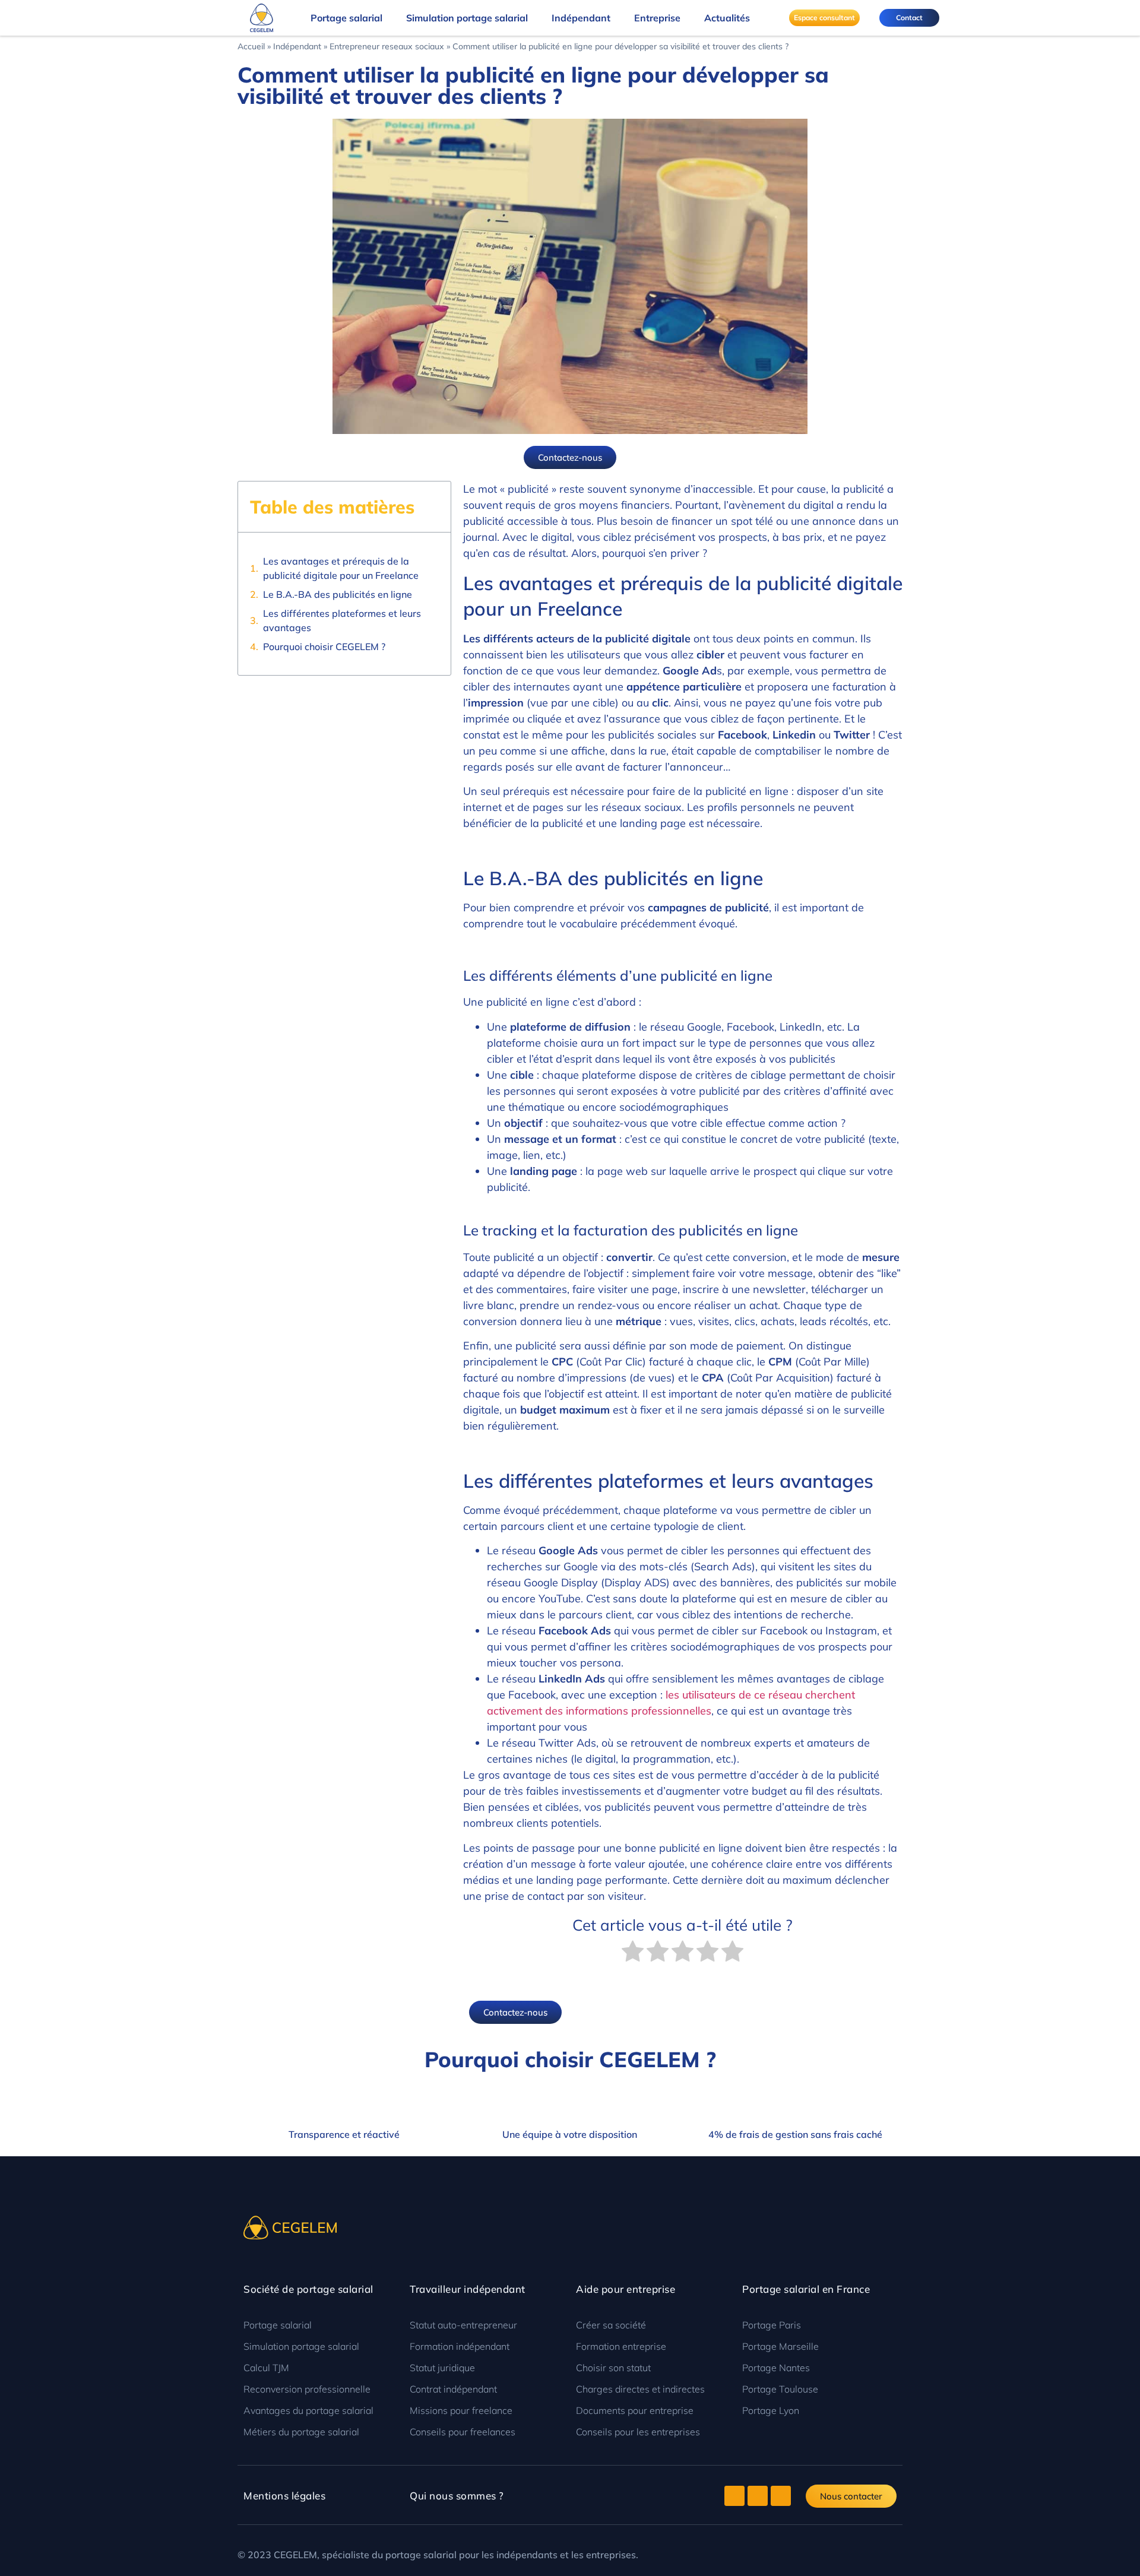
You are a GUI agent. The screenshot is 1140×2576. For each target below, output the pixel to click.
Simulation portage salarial (467, 18)
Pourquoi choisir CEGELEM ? (324, 647)
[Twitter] (734, 2496)
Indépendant (581, 18)
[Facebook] (758, 2496)
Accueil (251, 46)
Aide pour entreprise (626, 2289)
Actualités (727, 18)
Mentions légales (284, 2496)
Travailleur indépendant (468, 2289)
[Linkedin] (781, 2496)
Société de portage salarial (308, 2289)
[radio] (633, 1953)
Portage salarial (346, 18)
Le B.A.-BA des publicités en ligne (338, 594)
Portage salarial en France (806, 2289)
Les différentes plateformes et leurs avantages (342, 620)
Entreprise (657, 18)
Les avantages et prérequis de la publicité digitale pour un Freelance (341, 568)
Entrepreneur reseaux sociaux (387, 46)
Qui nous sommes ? (457, 2496)
